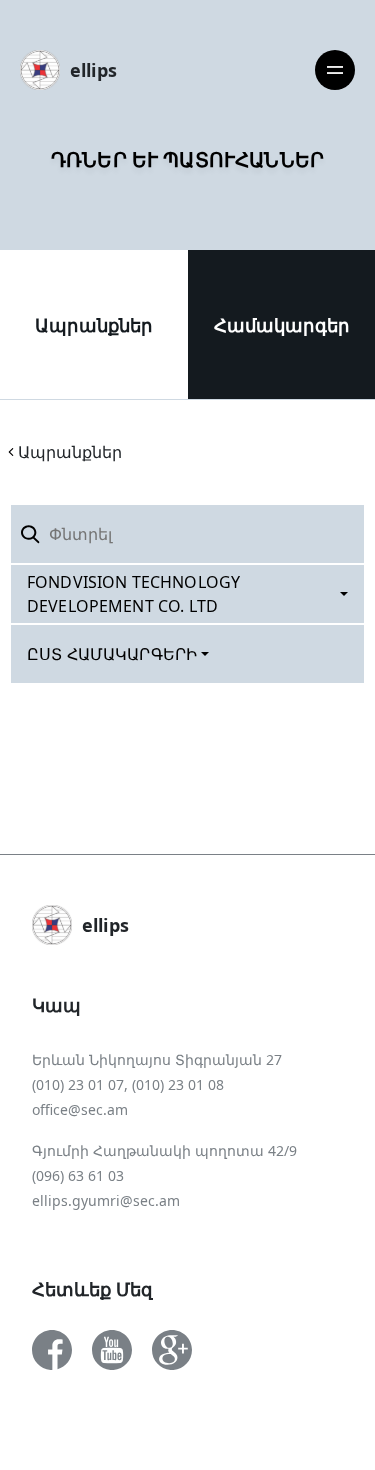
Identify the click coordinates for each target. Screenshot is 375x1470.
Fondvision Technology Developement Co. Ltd (133, 594)
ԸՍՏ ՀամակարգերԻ (112, 654)
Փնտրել (318, 533)
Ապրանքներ (93, 325)
